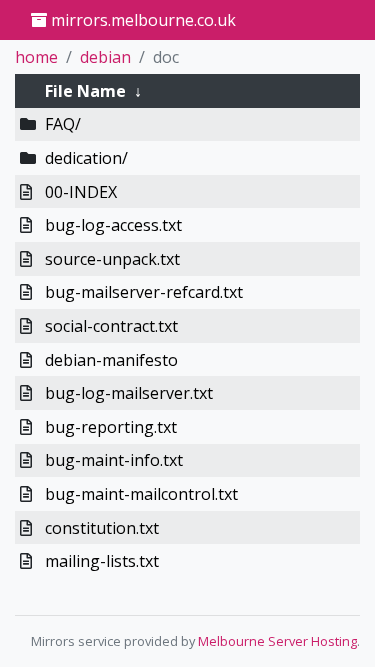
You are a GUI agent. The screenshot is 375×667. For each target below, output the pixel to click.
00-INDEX (81, 192)
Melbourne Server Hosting (277, 641)
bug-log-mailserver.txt (129, 393)
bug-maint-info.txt (114, 460)
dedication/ (86, 158)
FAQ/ (63, 124)
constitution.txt (102, 528)
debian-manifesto (111, 360)
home (36, 57)
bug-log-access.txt (113, 225)
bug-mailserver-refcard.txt (144, 292)
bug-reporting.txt (111, 427)
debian (105, 57)
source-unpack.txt (112, 259)
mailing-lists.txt (102, 561)
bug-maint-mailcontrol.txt (141, 494)
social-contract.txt (111, 326)
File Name (85, 91)
